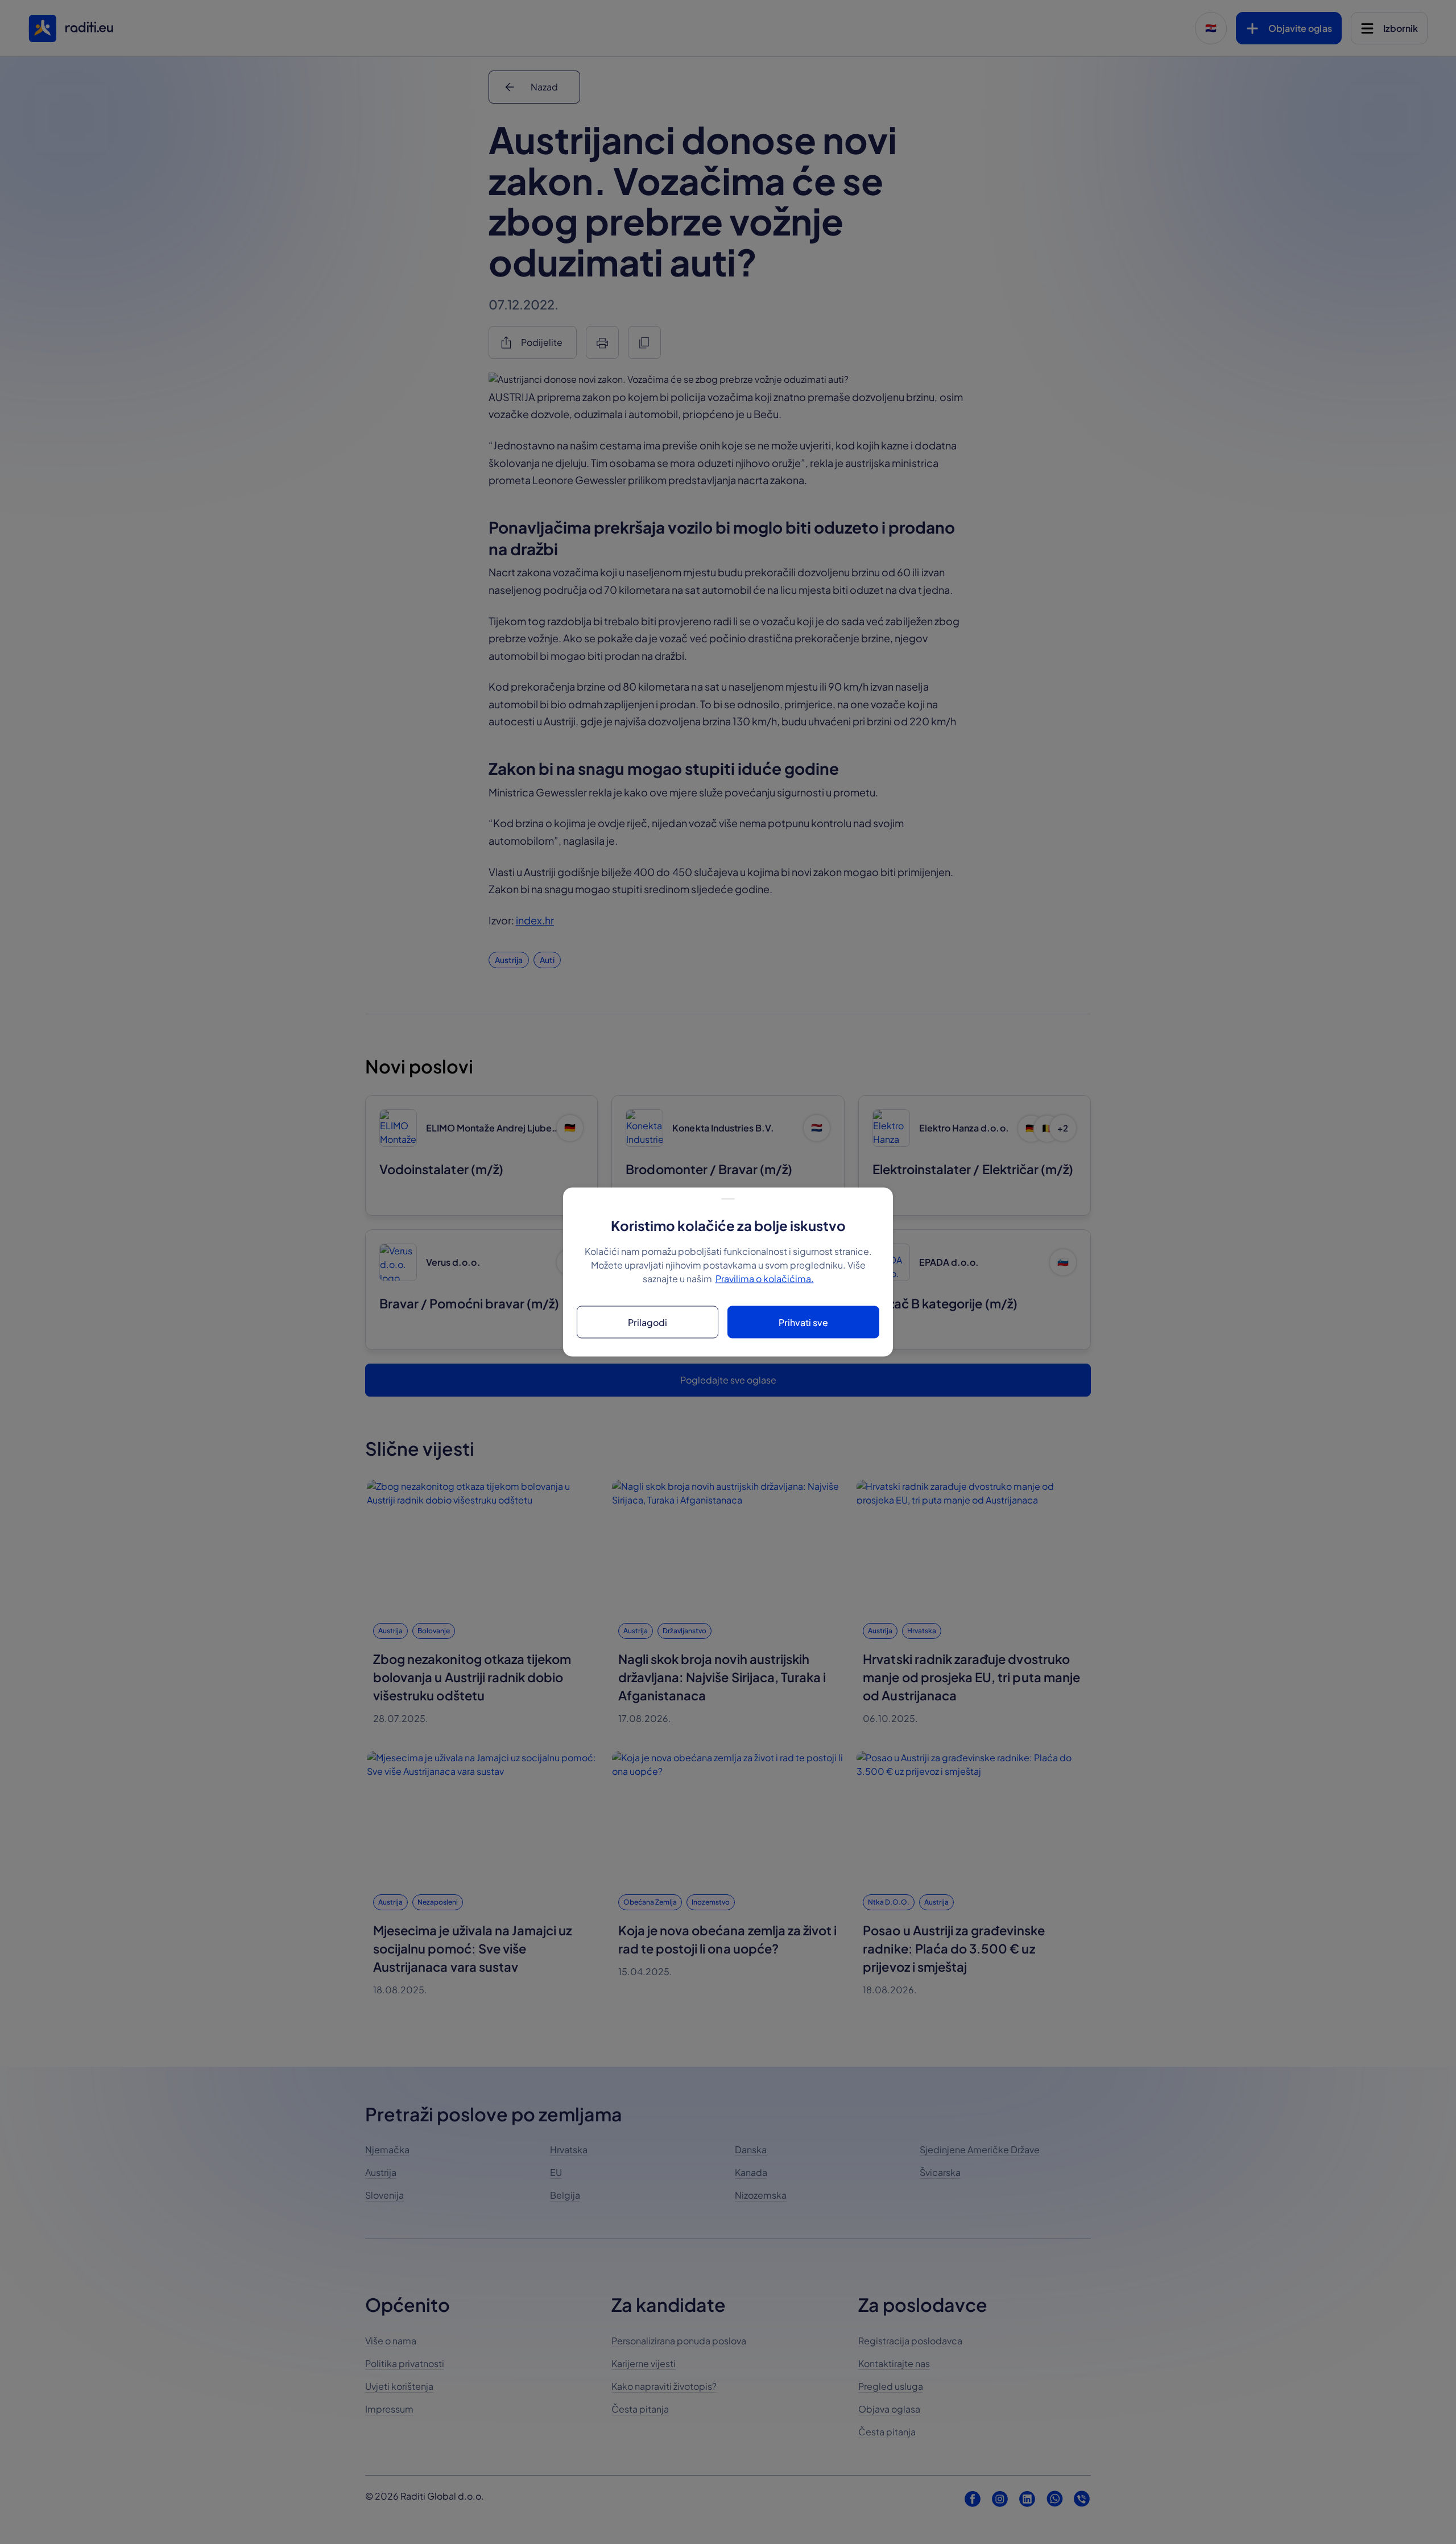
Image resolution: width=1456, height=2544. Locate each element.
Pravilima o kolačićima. (765, 1279)
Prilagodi (648, 1322)
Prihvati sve (803, 1322)
